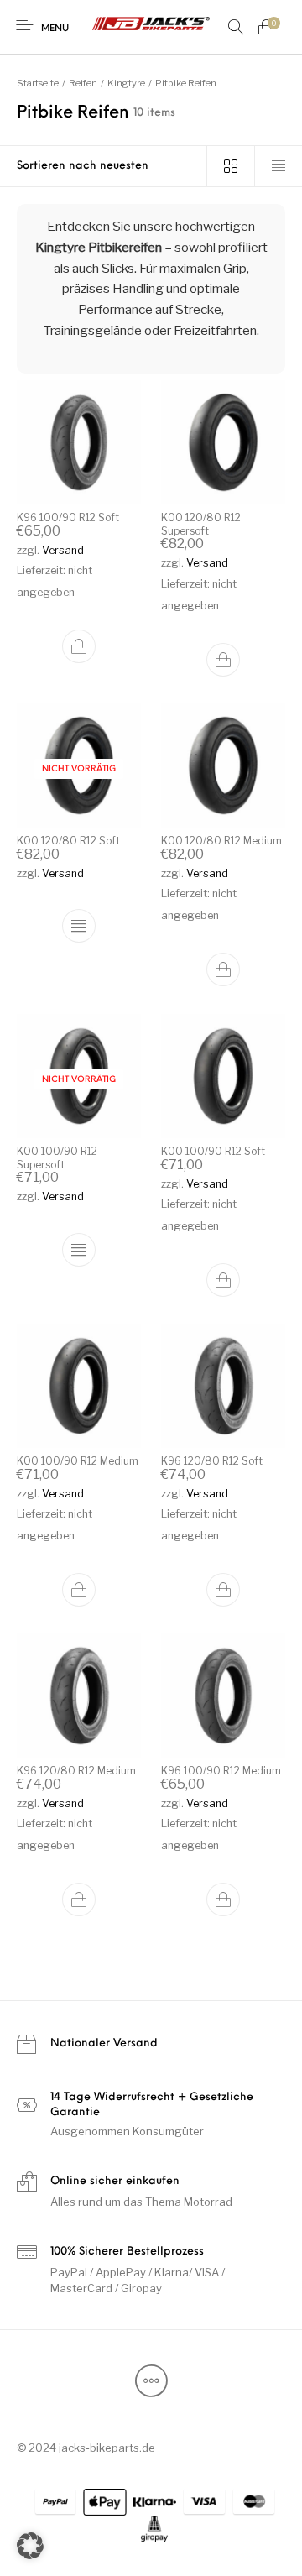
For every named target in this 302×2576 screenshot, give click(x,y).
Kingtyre (126, 83)
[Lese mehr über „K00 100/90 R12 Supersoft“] (79, 1250)
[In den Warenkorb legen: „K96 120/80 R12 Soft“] (223, 1590)
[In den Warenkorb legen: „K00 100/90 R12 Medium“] (79, 1590)
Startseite (38, 83)
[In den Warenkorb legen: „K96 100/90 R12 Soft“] (79, 647)
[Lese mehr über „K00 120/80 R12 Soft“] (79, 927)
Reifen (83, 83)
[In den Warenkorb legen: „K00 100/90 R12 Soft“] (223, 1280)
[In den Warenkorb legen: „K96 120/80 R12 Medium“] (79, 1900)
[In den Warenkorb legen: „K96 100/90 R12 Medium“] (223, 1900)
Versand (63, 550)
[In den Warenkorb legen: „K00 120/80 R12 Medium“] (223, 970)
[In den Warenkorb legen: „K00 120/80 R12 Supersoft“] (223, 660)
